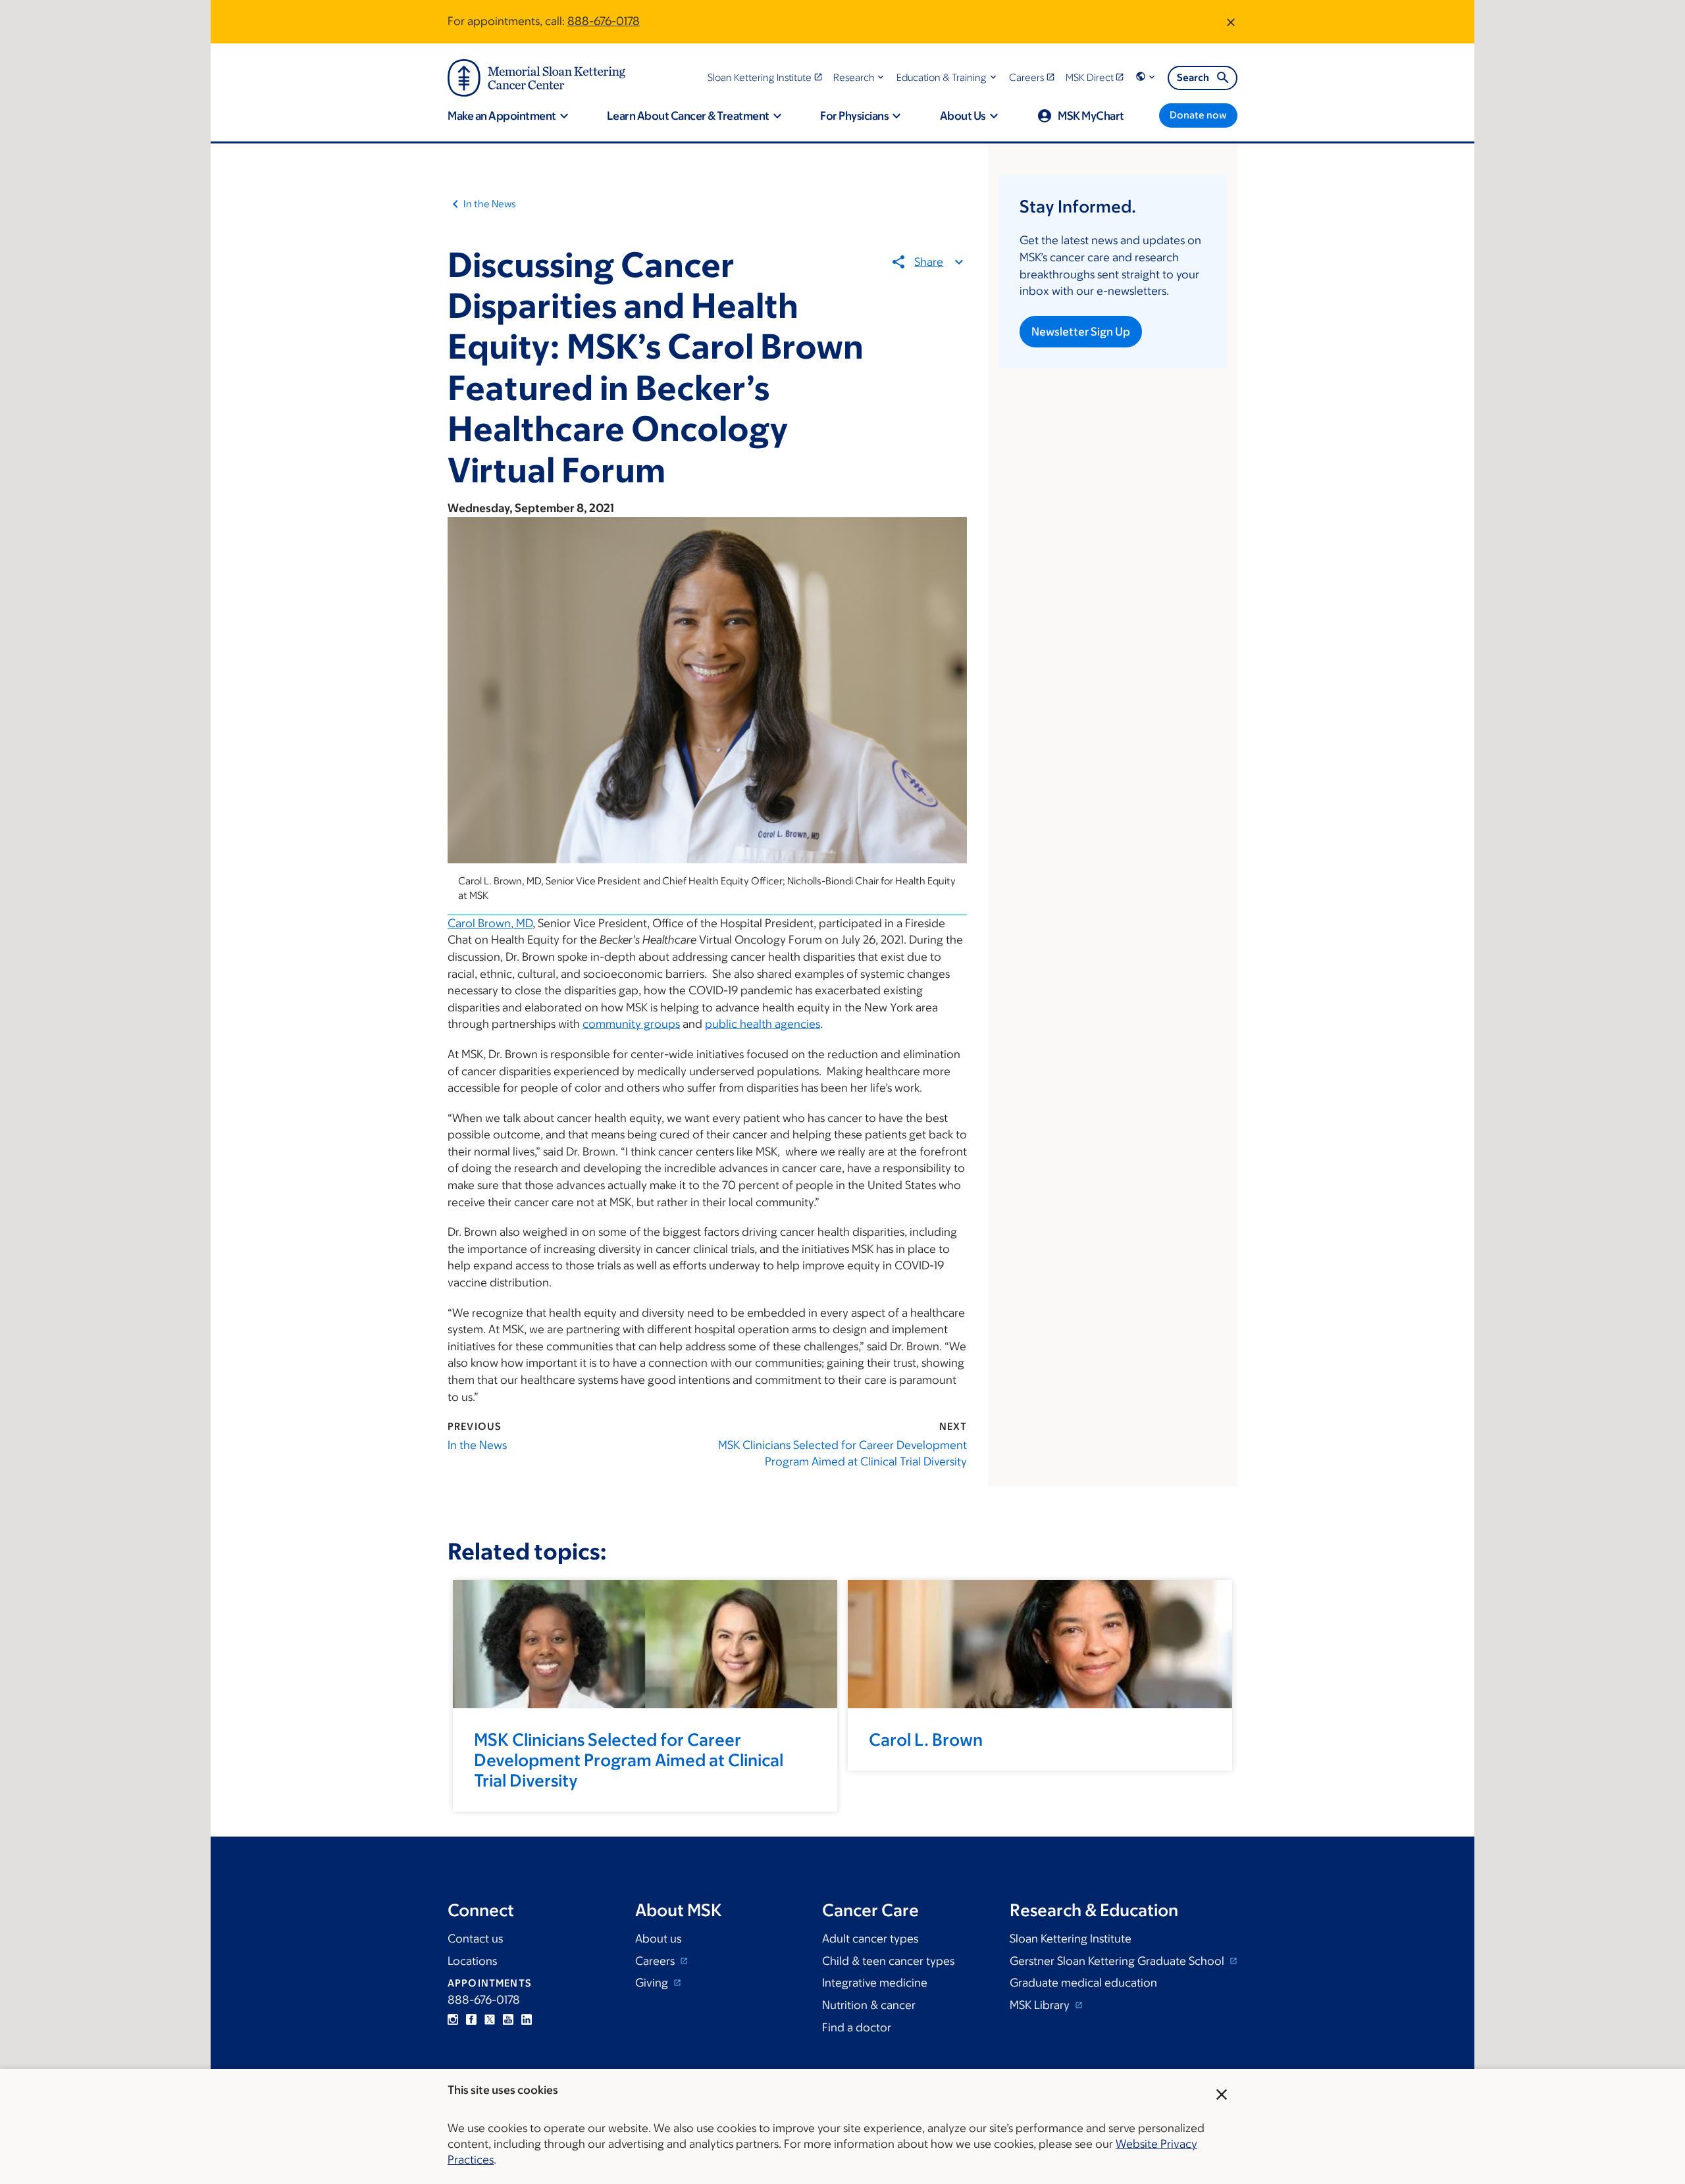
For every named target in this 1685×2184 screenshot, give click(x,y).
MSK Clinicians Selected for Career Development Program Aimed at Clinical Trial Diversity (842, 1454)
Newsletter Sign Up (1081, 332)
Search (1193, 77)
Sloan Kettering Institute (1071, 1939)
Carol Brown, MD (490, 923)
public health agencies (763, 1024)
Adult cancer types (870, 1939)
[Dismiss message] (1231, 22)
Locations (472, 1961)
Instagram (453, 2019)
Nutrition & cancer (869, 2005)
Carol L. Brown (926, 1739)
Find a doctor (857, 2027)
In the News (490, 204)
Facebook (471, 2019)
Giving (653, 1983)
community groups (631, 1024)
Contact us (475, 1939)
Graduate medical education (1083, 1983)
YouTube (508, 2019)
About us (658, 1939)
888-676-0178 (604, 21)
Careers (656, 1961)
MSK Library (1041, 2005)
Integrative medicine (875, 1983)
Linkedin (527, 2019)
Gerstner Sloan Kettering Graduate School (1118, 1961)
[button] (860, 77)
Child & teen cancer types (888, 1961)
